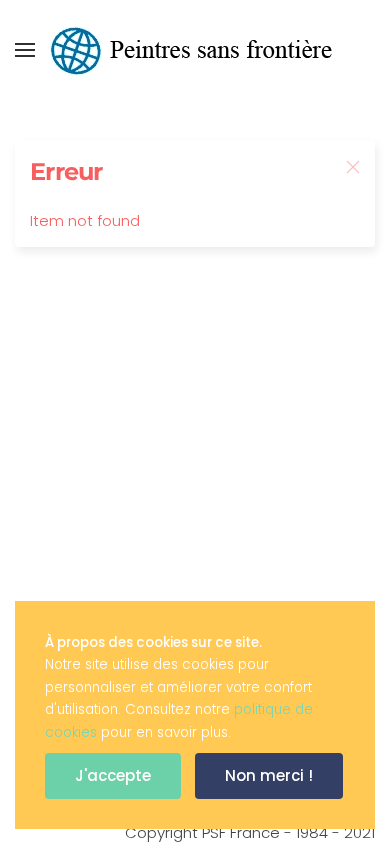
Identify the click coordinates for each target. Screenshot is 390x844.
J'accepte (113, 775)
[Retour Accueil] (195, 50)
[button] (25, 50)
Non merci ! (269, 775)
